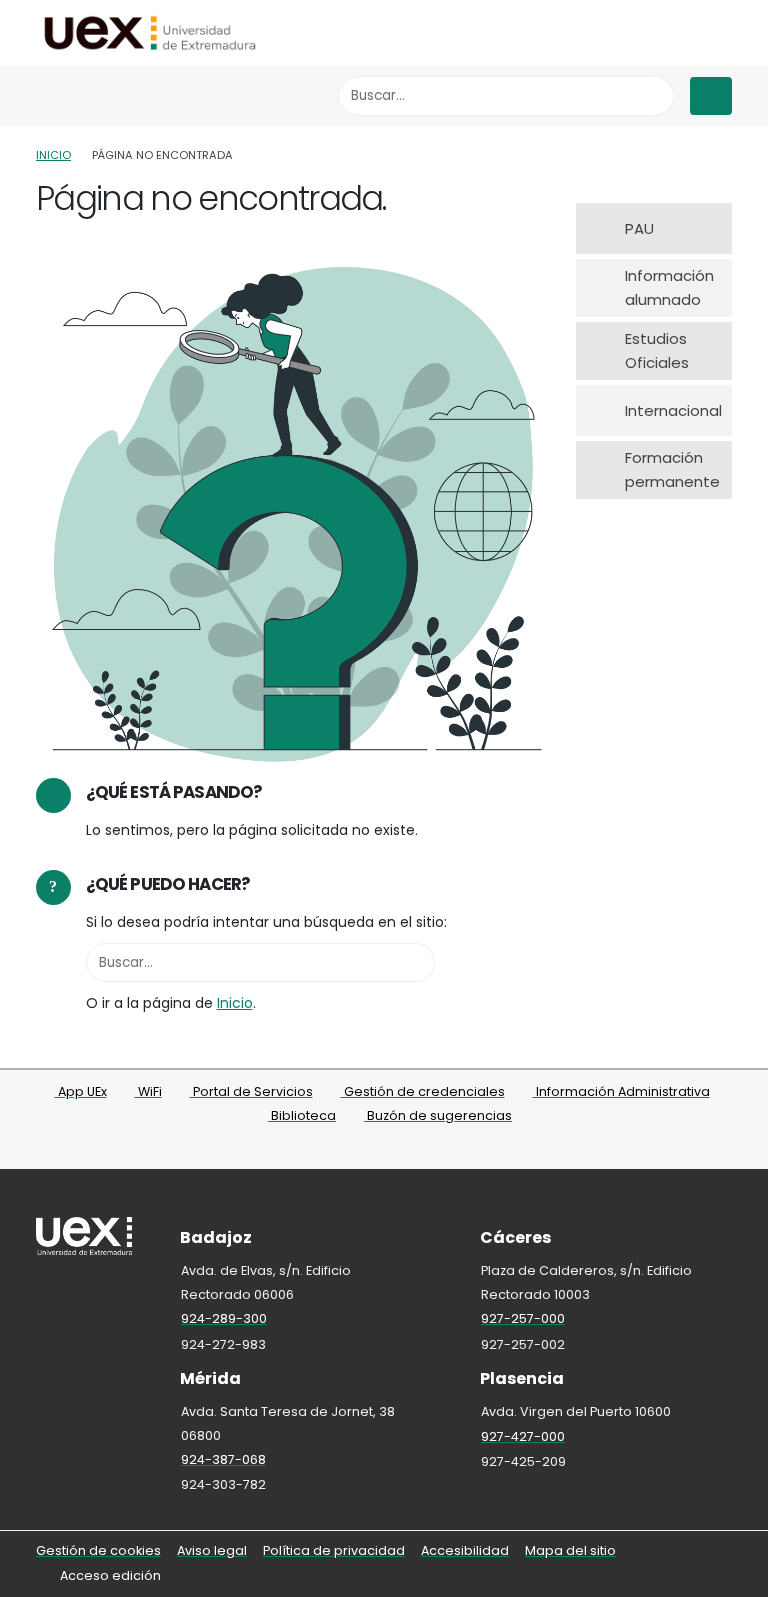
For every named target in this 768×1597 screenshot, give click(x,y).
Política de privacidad (334, 1550)
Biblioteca (302, 1115)
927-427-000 (523, 1436)
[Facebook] (345, 1147)
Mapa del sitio (570, 1550)
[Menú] (711, 96)
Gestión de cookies (98, 1550)
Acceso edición (110, 1575)
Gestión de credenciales (423, 1091)
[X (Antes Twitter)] (372, 1147)
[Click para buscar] (653, 95)
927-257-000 (523, 1318)
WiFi (148, 1091)
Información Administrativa (621, 1091)
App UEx (81, 1091)
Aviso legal (212, 1550)
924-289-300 (224, 1318)
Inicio (53, 155)
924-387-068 (223, 1459)
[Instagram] (399, 1147)
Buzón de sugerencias (438, 1115)
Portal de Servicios (251, 1091)
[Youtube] (426, 1147)
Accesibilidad (465, 1550)
